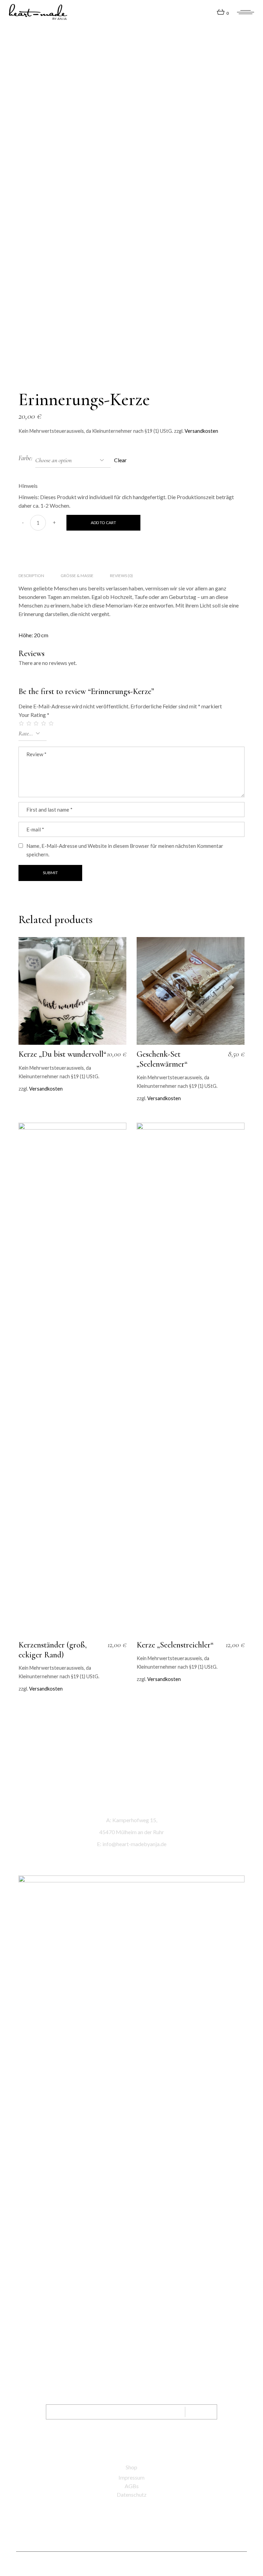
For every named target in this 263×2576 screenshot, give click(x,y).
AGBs (132, 2486)
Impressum (131, 2477)
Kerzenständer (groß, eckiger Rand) (53, 1650)
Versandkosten (201, 431)
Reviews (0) (121, 576)
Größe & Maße (77, 576)
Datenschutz (132, 2494)
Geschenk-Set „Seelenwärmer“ (162, 1059)
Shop (131, 2467)
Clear (120, 460)
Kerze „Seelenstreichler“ (175, 1645)
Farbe (25, 458)
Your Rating (34, 715)
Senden (201, 2412)
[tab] (31, 576)
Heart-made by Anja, (119, 2564)
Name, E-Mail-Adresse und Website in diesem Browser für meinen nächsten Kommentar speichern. (125, 850)
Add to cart (103, 523)
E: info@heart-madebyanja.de (132, 1844)
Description (31, 576)
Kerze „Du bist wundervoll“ (62, 1054)
